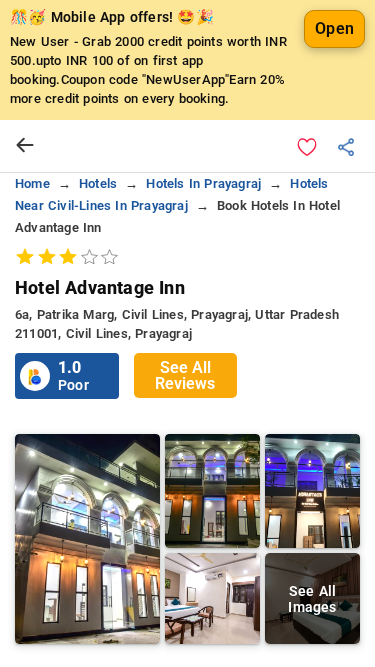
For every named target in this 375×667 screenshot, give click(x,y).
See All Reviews (185, 375)
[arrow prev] (25, 146)
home (32, 183)
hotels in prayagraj (203, 183)
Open (334, 28)
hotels (98, 183)
